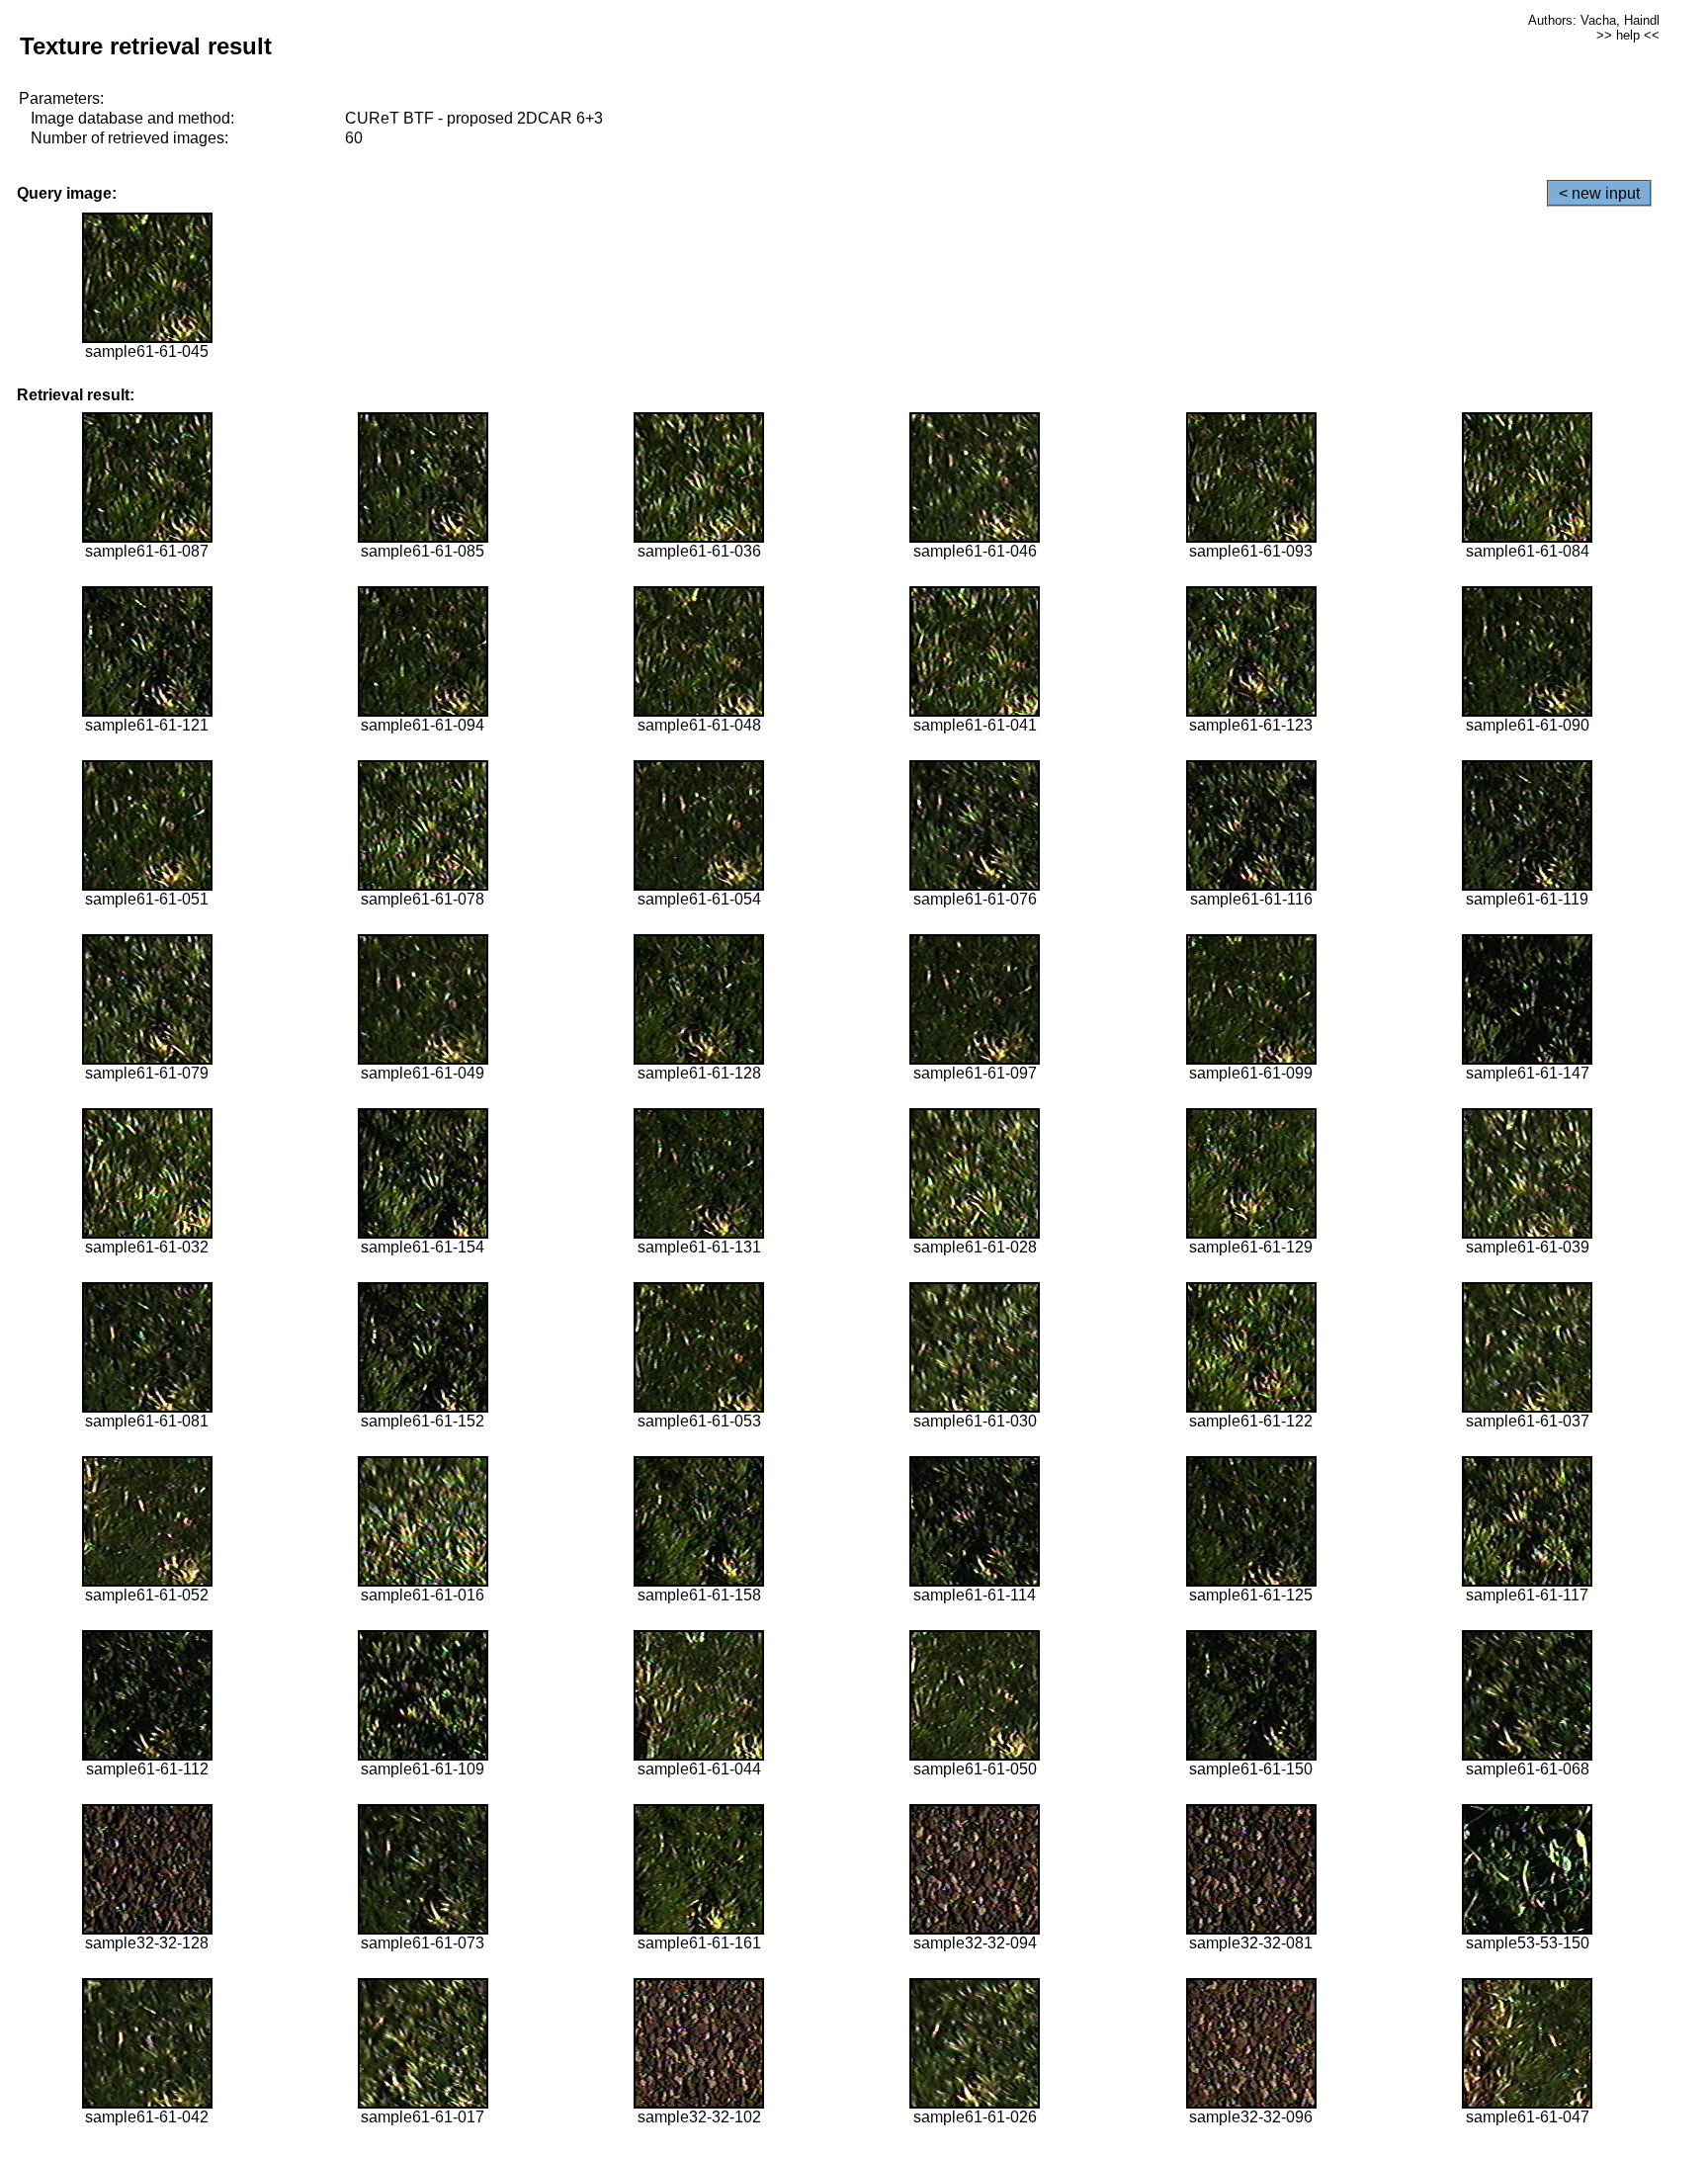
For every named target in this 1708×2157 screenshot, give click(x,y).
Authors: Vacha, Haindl (1594, 20)
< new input (1599, 193)
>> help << (1628, 35)
